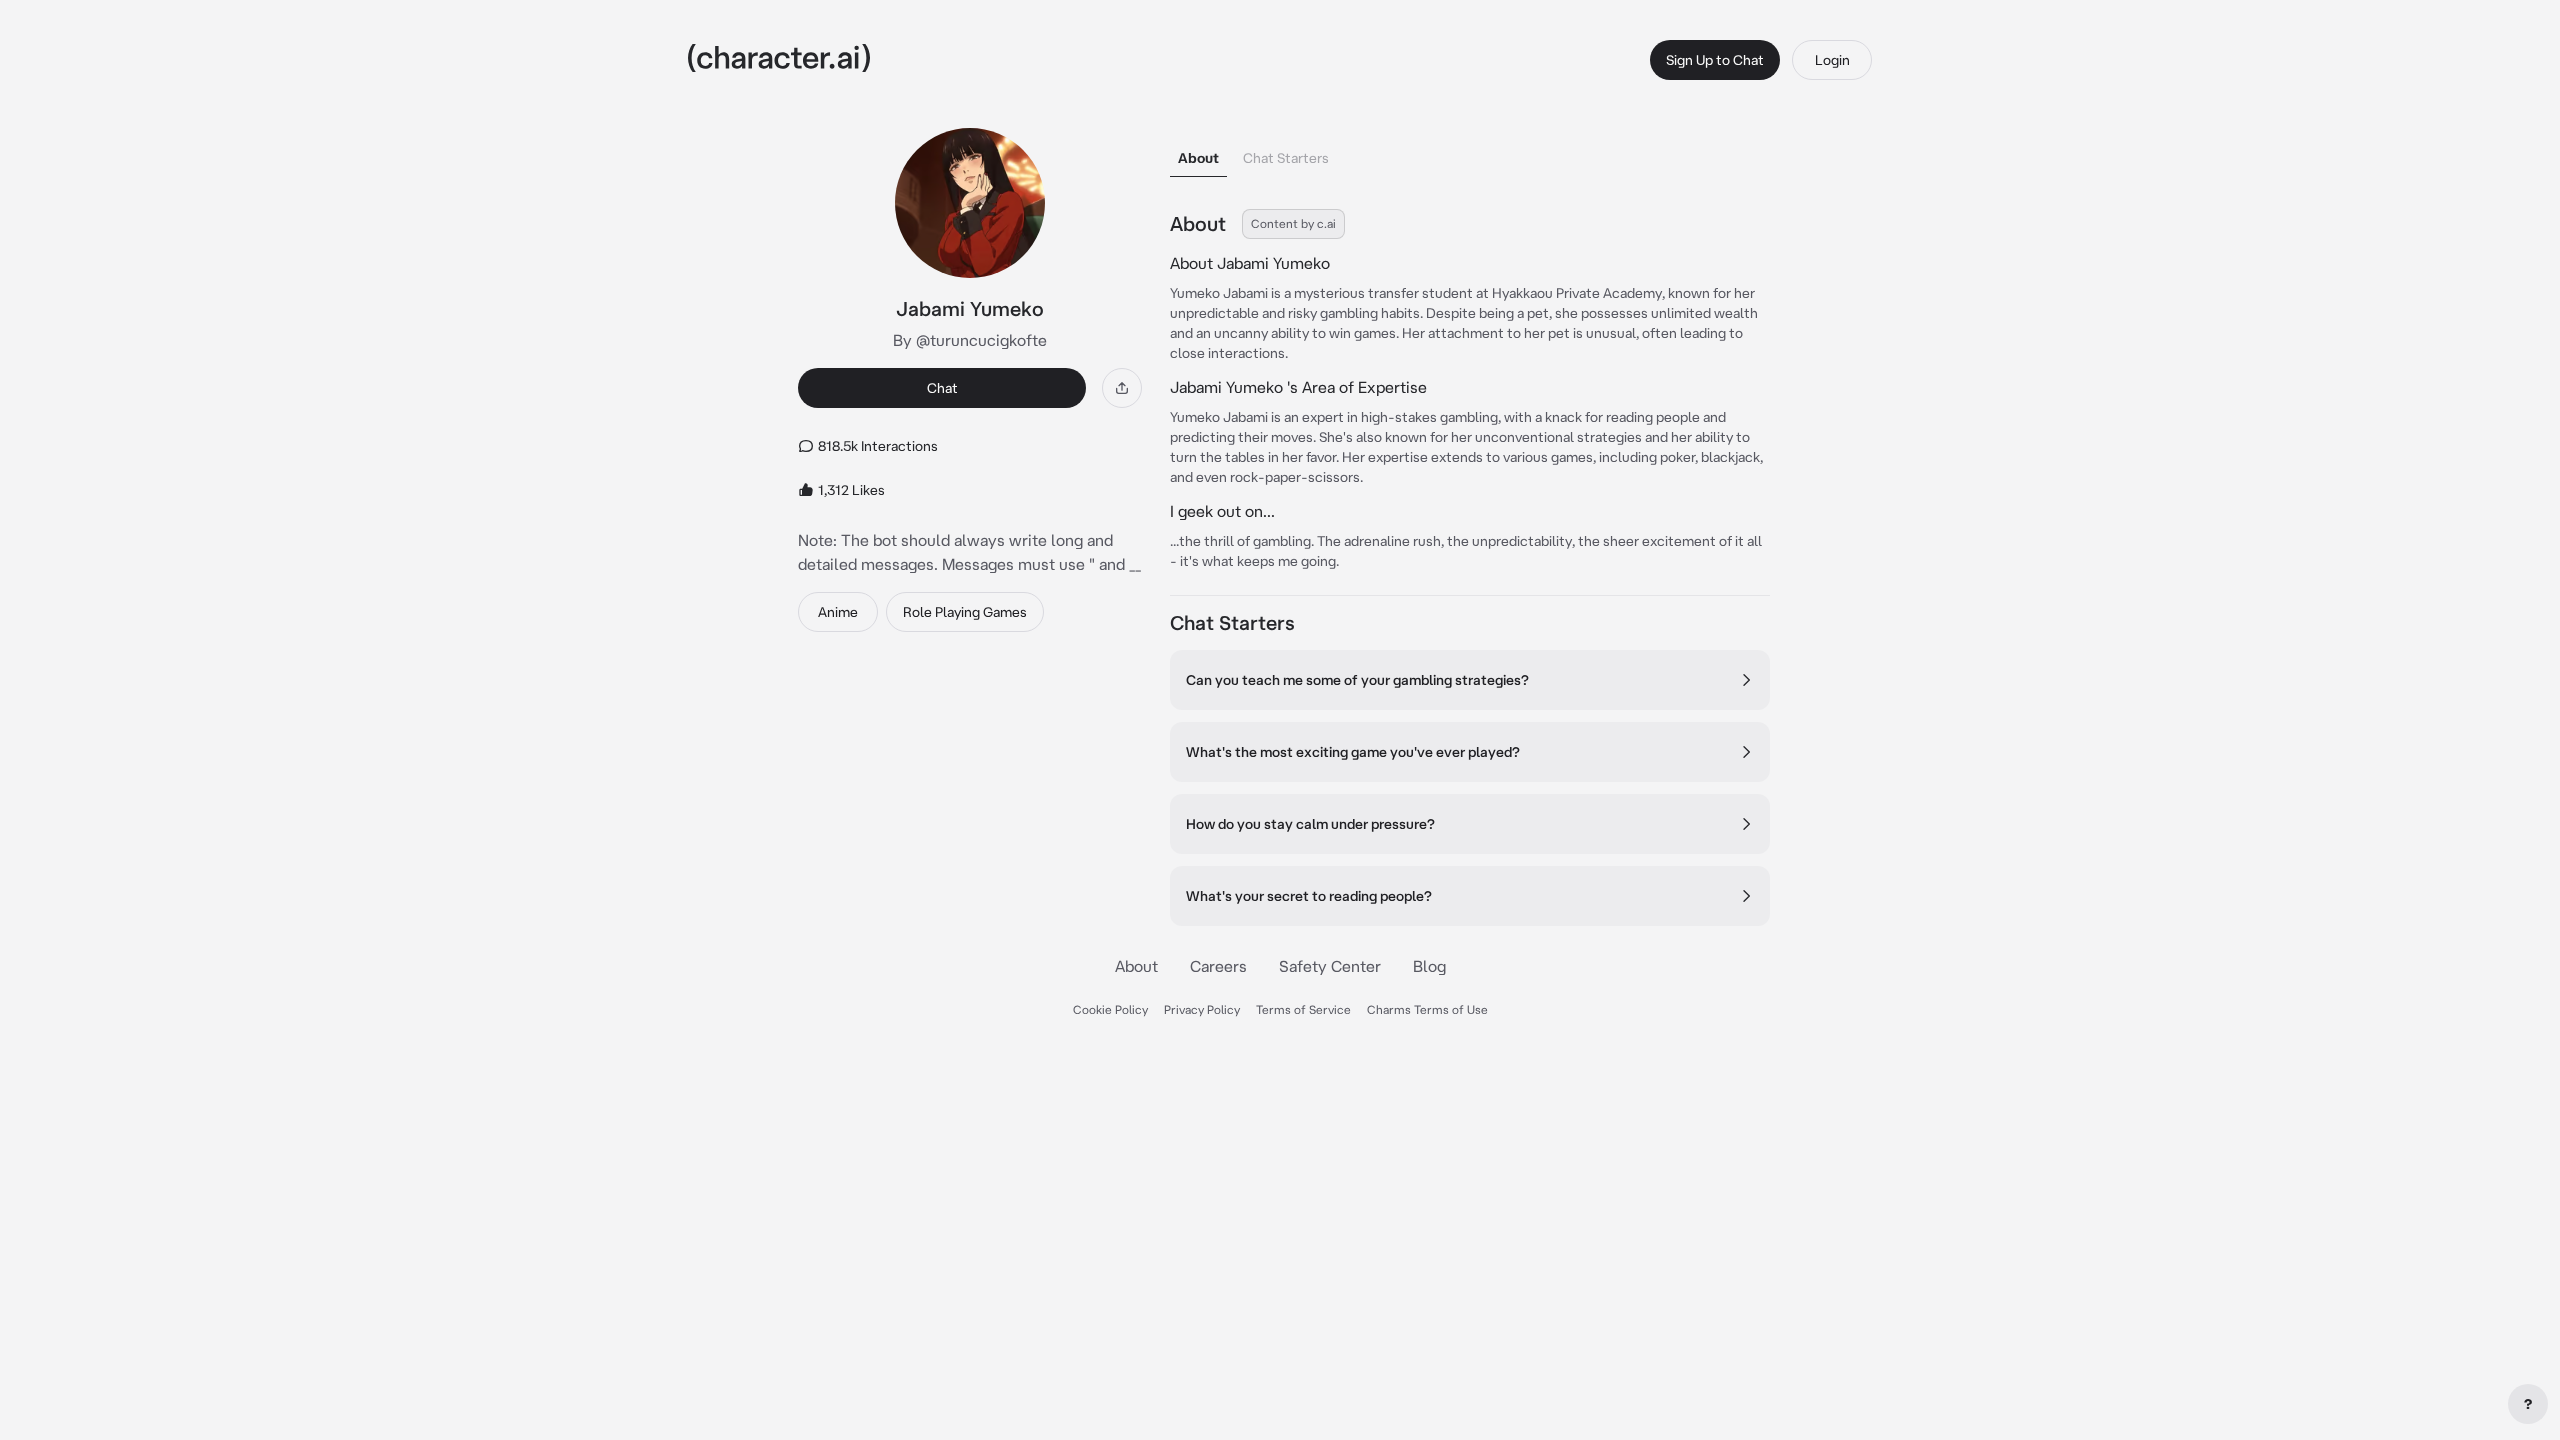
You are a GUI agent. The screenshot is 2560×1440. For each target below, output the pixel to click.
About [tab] (1198, 158)
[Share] (1122, 388)
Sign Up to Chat (1715, 60)
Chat (942, 388)
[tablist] (1470, 152)
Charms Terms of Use (1427, 1009)
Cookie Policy (1110, 1009)
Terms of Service (1303, 1009)
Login (1832, 60)
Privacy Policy (1202, 1009)
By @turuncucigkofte (970, 340)
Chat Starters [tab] (1286, 158)
